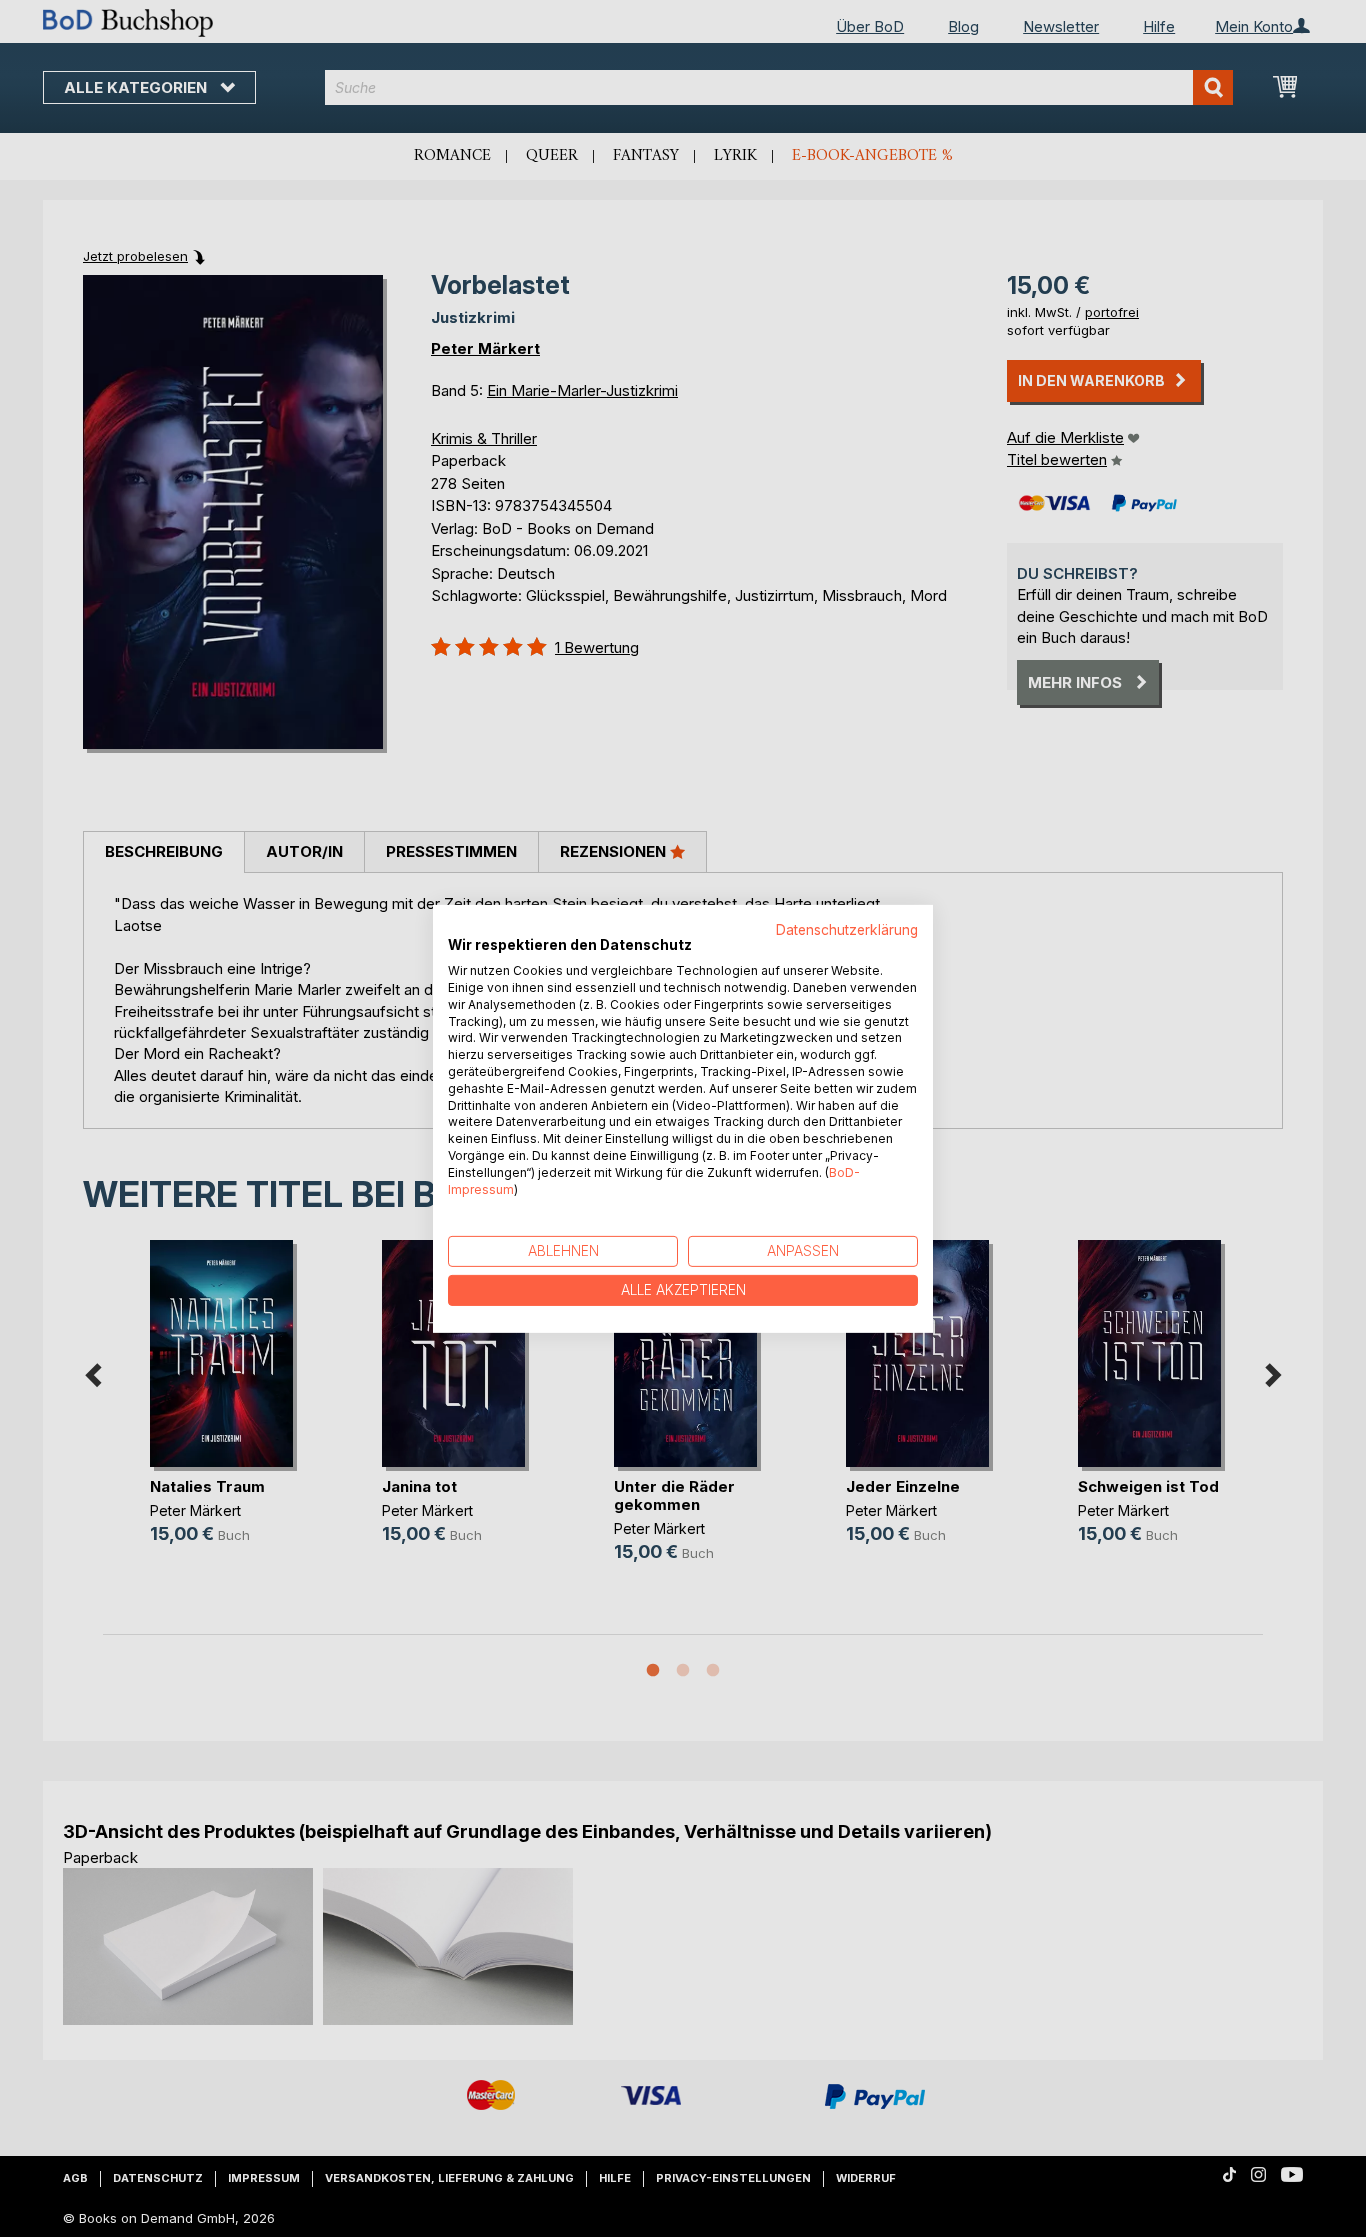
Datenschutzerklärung (847, 929)
